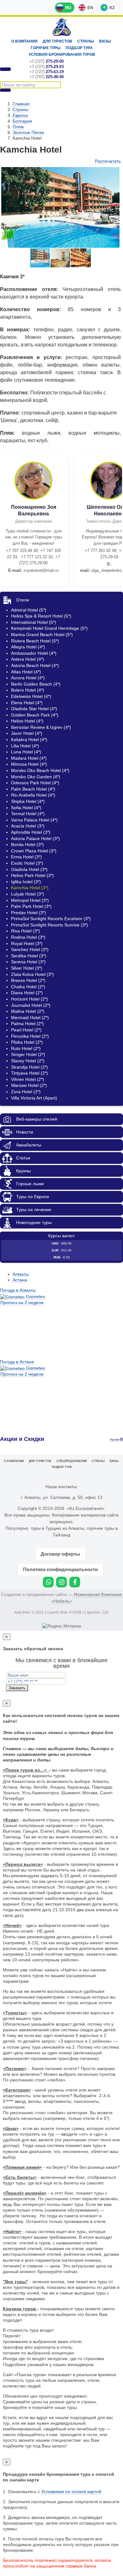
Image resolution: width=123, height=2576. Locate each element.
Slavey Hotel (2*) (28, 1061)
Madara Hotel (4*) (29, 758)
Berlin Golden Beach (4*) (36, 684)
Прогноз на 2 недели (22, 1303)
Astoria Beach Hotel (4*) (35, 665)
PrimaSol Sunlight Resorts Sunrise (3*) (50, 925)
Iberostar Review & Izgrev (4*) (41, 727)
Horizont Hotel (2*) (29, 999)
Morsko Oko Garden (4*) (36, 777)
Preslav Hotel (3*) (29, 913)
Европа (20, 115)
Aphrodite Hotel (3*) (31, 832)
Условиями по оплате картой (71, 2492)
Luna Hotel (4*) (26, 752)
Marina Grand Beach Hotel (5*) (42, 635)
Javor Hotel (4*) (27, 733)
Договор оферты (60, 1554)
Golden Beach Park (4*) (35, 715)
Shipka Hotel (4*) (28, 801)
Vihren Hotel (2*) (28, 1079)
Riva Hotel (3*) (26, 931)
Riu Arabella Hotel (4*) (33, 795)
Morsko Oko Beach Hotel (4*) (40, 770)
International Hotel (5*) (34, 622)
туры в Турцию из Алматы (58, 1528)
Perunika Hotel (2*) (30, 1036)
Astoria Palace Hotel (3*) (35, 838)
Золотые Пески (28, 132)
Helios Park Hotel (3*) (32, 875)
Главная (21, 104)
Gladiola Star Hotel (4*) (34, 709)
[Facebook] (75, 1582)
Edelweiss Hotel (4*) (31, 696)
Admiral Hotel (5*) (29, 610)
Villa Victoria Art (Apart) (34, 1098)
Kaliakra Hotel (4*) (29, 740)
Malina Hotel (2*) (28, 1011)
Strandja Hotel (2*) (29, 1067)
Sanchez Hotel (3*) (30, 949)
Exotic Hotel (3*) (27, 863)
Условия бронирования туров (62, 55)
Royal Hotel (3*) (27, 943)
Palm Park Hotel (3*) (31, 906)
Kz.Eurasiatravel (62, 27)
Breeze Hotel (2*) (28, 980)
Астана (20, 1280)
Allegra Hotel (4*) (28, 647)
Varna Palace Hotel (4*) (34, 820)
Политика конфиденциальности (60, 1569)
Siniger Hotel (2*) (28, 1054)
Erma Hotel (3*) (26, 857)
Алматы (21, 1274)
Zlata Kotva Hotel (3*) (32, 974)
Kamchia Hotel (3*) (30, 888)
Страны (86, 41)
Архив (115, 1439)
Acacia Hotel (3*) (28, 826)
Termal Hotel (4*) (28, 814)
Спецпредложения (72, 1461)
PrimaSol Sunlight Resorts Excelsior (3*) (51, 919)
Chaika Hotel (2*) (28, 987)
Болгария (22, 121)
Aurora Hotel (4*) (28, 678)
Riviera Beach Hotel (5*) (35, 641)
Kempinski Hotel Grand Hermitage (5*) (49, 628)
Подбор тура (79, 48)
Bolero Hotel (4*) (28, 690)
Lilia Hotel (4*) (25, 746)
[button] (61, 258)
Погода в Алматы (18, 1290)
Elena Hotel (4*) (27, 703)
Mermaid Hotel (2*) (30, 1018)
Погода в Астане (17, 1362)
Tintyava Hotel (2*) (29, 1073)
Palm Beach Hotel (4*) (33, 789)
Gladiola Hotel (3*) (29, 869)
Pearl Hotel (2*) (26, 1030)
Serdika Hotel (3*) (29, 956)
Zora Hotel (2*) (26, 1092)
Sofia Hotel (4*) (26, 808)
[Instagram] (61, 1582)
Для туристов (57, 41)
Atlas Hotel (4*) (26, 672)
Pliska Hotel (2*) (27, 1042)
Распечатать (108, 161)
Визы (105, 41)
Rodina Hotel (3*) (28, 937)
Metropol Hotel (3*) (30, 900)
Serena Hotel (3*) (28, 962)
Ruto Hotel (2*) (26, 1048)
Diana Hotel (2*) (27, 993)
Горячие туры (46, 48)
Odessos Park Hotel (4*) (35, 783)
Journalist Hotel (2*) (31, 1005)
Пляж (18, 127)
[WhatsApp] (48, 1582)
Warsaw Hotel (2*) (29, 1085)
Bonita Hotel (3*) (27, 844)
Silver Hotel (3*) (27, 968)
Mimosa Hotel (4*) (29, 764)
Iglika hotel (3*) (26, 882)
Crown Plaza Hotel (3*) (34, 851)
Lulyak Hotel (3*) (28, 894)
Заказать (17, 1688)
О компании (24, 41)
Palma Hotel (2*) (27, 1024)
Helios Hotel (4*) (27, 721)
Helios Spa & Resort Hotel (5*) (41, 616)
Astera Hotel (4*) (28, 659)
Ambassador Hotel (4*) (34, 653)
